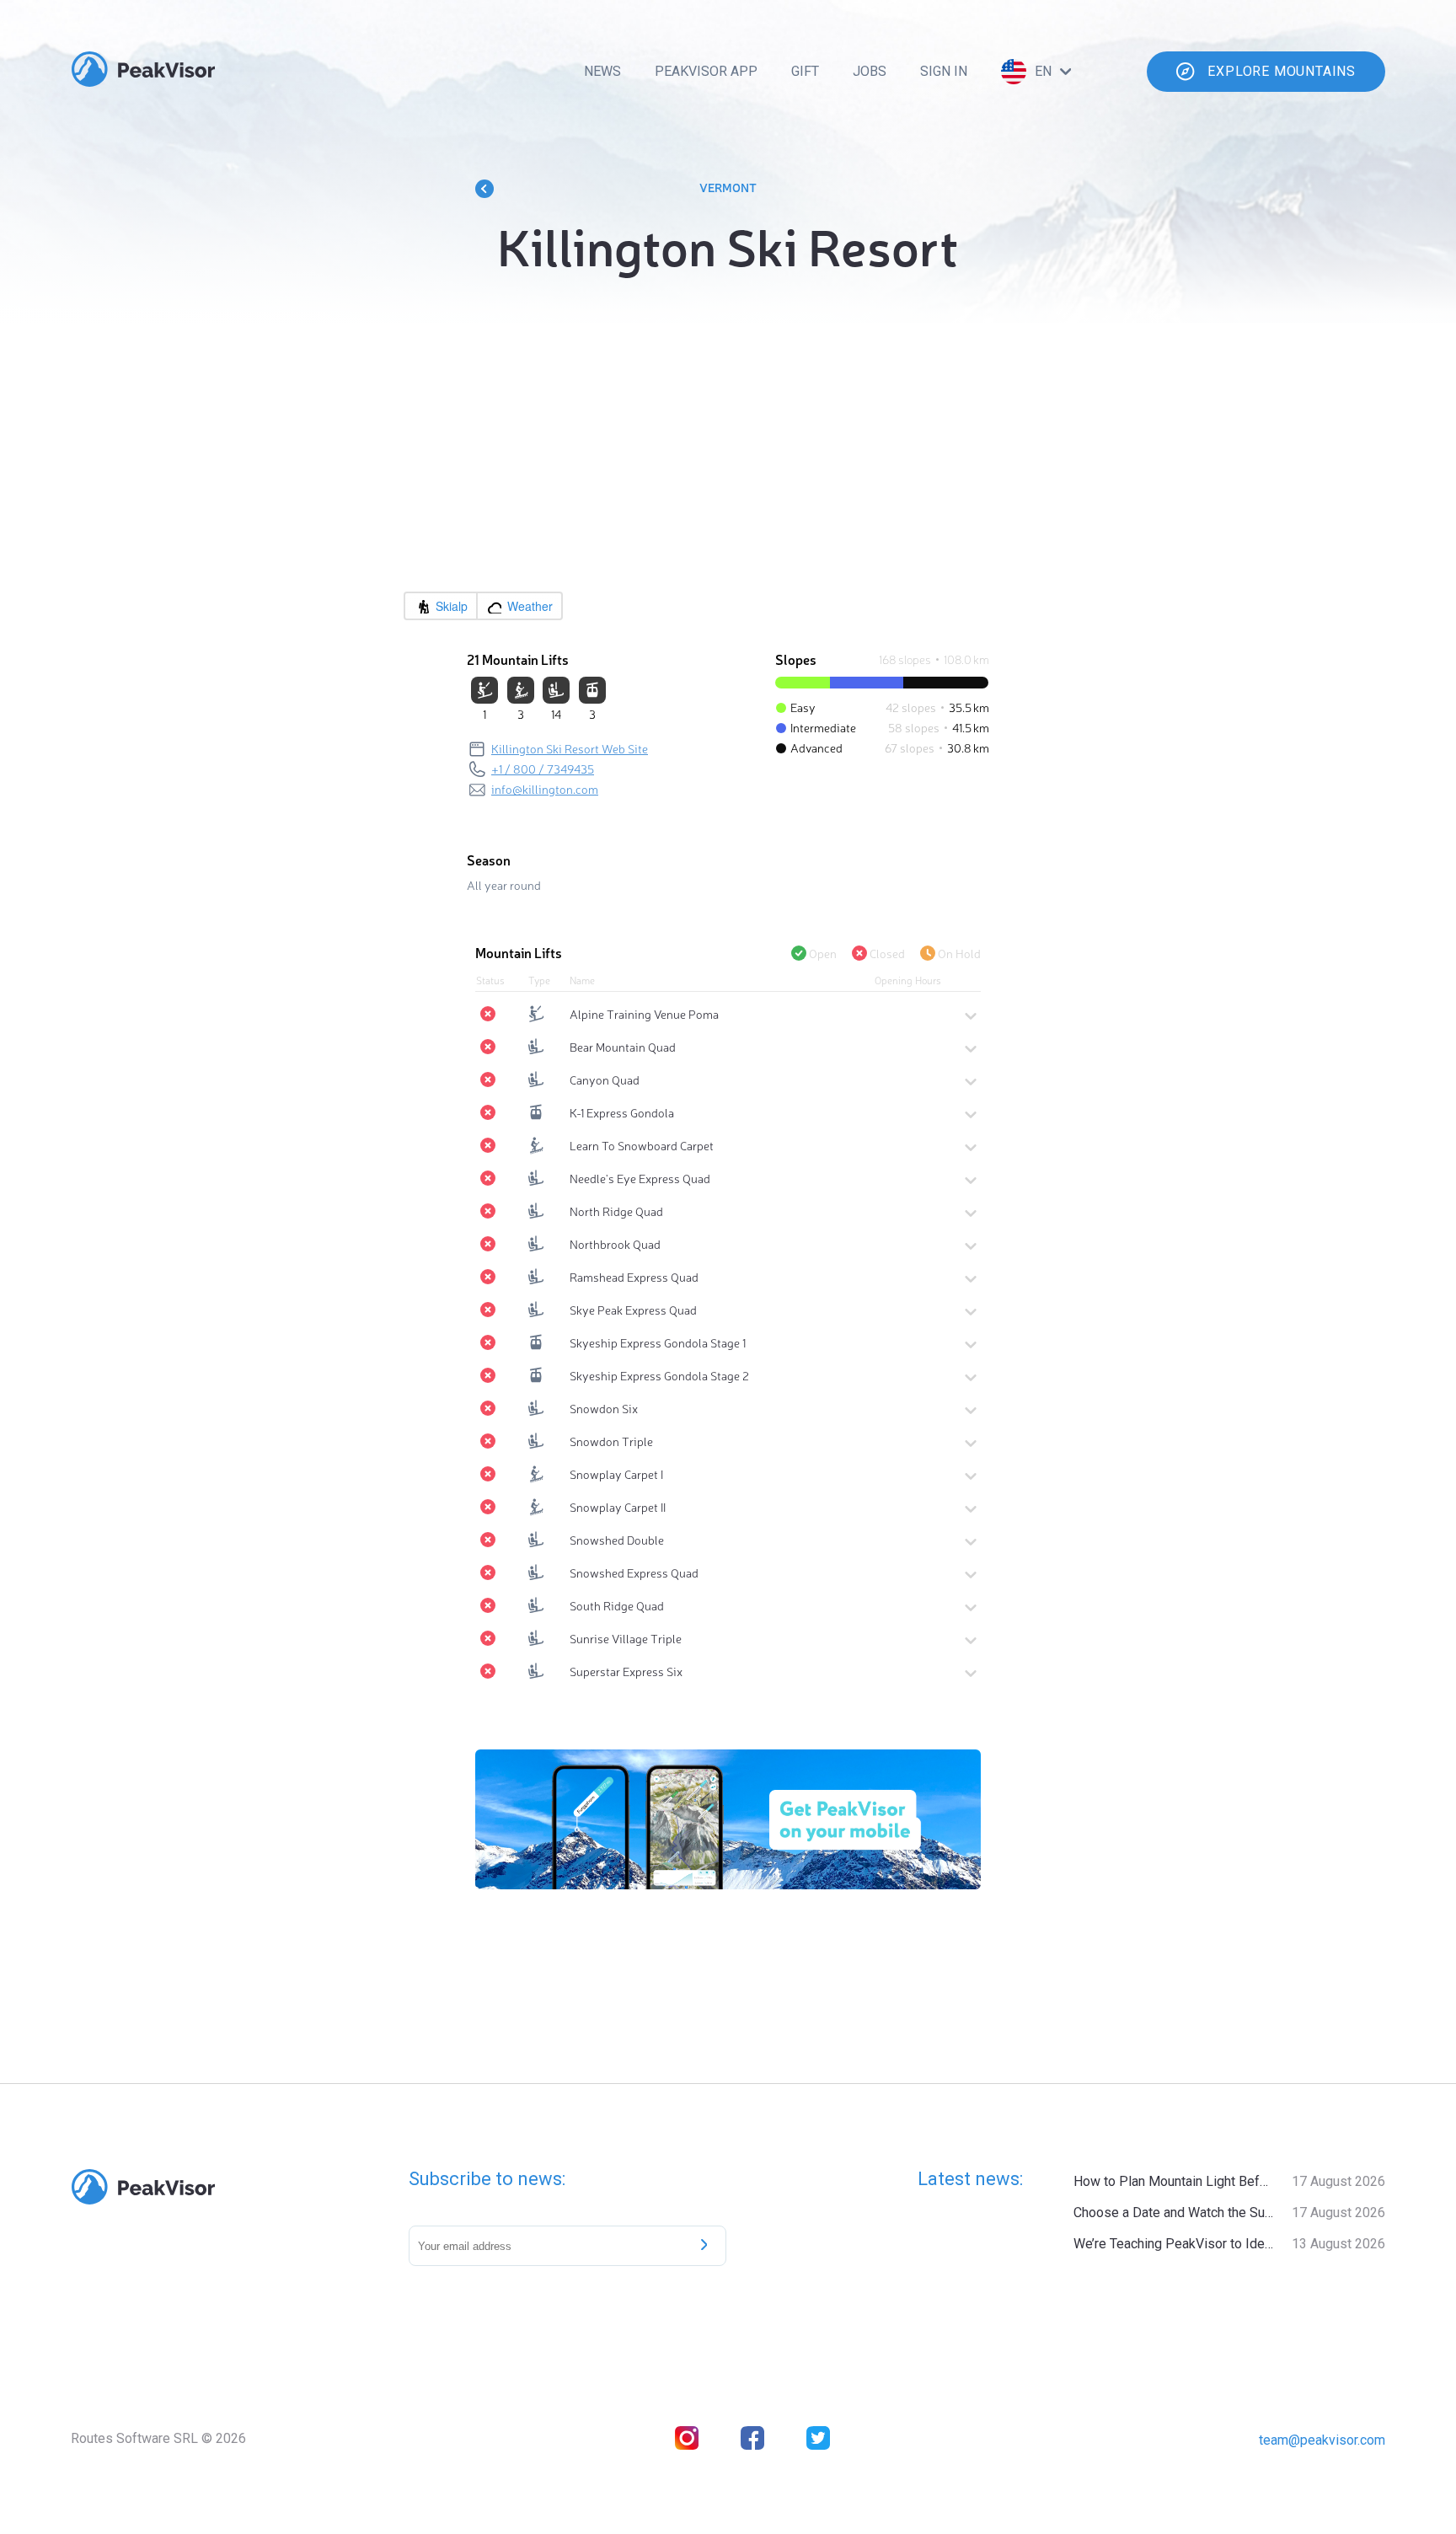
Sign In (944, 71)
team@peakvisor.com (1322, 2440)
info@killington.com (545, 789)
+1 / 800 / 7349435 (543, 769)
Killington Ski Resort (728, 244)
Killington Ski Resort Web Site (570, 748)
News (602, 71)
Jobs (870, 71)
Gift (805, 71)
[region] (728, 464)
